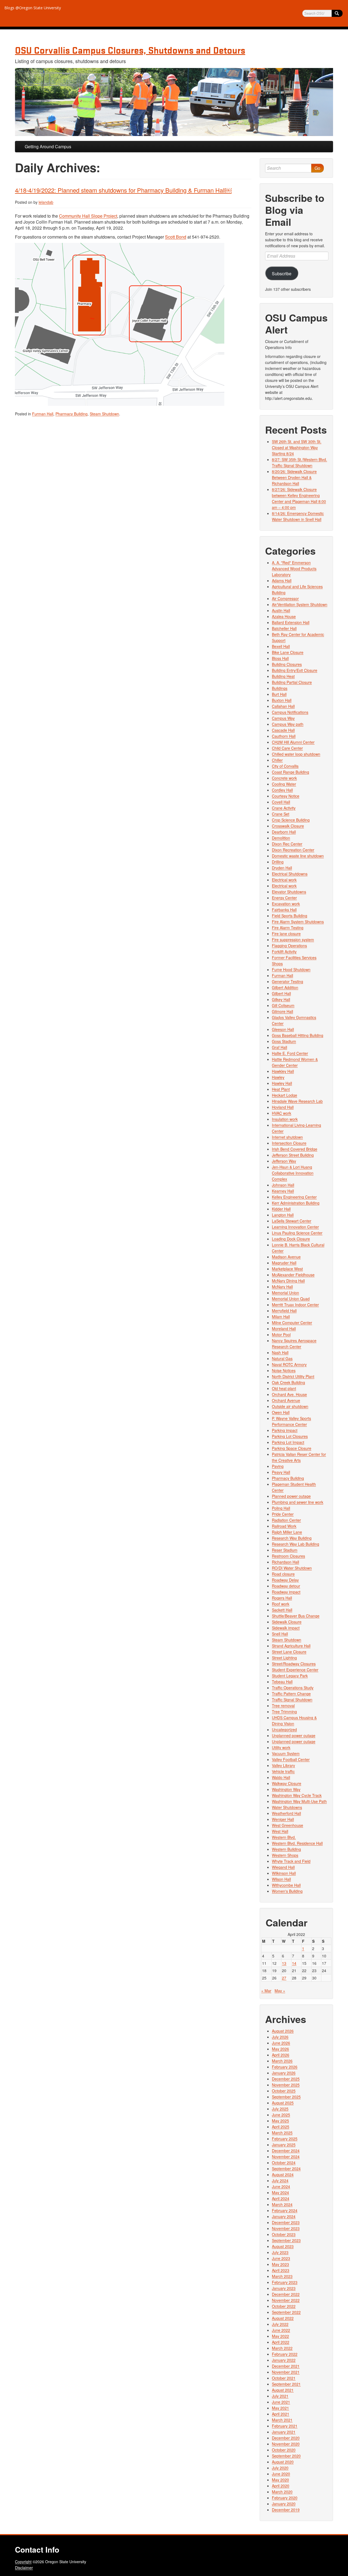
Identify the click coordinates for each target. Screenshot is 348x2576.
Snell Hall (280, 1634)
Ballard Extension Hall (291, 622)
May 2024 (280, 2192)
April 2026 (281, 2055)
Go (317, 168)
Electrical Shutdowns (290, 874)
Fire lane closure (286, 934)
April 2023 (281, 2270)
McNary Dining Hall (288, 1281)
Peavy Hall (281, 1472)
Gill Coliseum (283, 1005)
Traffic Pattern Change (291, 1694)
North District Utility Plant (293, 1376)
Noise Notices (284, 1370)
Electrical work (284, 880)
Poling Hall (281, 1508)
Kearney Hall (283, 1191)
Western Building (286, 1849)
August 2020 (283, 2462)
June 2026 (281, 2043)
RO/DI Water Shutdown (292, 1568)
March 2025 (282, 2133)
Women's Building (287, 1891)
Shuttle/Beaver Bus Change (296, 1616)
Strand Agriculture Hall (291, 1646)
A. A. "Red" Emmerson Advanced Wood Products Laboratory (294, 569)
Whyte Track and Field (291, 1861)
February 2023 (285, 2282)
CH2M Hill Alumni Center (293, 742)
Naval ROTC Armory (289, 1364)
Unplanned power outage (294, 1735)
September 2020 (286, 2456)
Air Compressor (285, 598)
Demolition (281, 838)
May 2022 (280, 2336)
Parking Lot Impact (288, 1442)
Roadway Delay (285, 1580)
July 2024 (280, 2180)
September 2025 (286, 2097)
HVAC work (282, 1113)
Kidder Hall (281, 1209)
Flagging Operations (289, 946)
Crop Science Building (291, 820)
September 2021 (286, 2384)
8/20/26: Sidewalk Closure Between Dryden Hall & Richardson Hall (294, 477)
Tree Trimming (284, 1712)
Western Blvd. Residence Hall (297, 1843)
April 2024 (281, 2198)
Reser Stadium (285, 1550)
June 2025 (281, 2115)
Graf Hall (279, 1047)
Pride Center (283, 1514)
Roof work (281, 1604)
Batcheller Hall (284, 628)
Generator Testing (288, 981)
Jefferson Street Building (293, 1155)
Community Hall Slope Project (88, 216)
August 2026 (283, 2031)
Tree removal (283, 1706)
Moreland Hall (284, 1329)
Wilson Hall (281, 1879)
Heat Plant (281, 1089)
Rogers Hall (282, 1598)
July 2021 (280, 2396)
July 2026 (280, 2037)
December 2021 (286, 2366)
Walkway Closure (287, 1783)
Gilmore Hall (282, 1011)
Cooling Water (284, 784)
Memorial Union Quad (291, 1299)
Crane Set (281, 814)
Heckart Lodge (285, 1095)
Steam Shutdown (104, 414)
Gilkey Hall (281, 999)
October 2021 (284, 2378)
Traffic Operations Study (293, 1688)
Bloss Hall (280, 658)
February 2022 (285, 2354)
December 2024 (286, 2151)
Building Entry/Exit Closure (295, 670)
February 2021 (285, 2426)
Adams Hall (282, 580)
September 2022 (286, 2312)
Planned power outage (291, 1496)
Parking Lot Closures (290, 1436)
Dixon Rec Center (287, 844)
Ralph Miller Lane (287, 1532)
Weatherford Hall (286, 1813)
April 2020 (281, 2486)
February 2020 (285, 2498)
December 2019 (286, 2510)
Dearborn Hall (284, 832)
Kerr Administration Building (296, 1203)
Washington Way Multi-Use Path (299, 1801)
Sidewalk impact (286, 1628)
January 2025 (284, 2145)
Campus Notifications (290, 712)
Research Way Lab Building (296, 1544)
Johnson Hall (283, 1185)
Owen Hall (281, 1412)
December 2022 (286, 2294)
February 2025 (285, 2139)
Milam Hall (281, 1317)
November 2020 (286, 2444)
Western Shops (285, 1855)
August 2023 (283, 2246)
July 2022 (280, 2324)
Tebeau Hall (282, 1682)
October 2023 (284, 2234)
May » (280, 1991)
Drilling (278, 862)
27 (284, 1978)
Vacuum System (286, 1753)
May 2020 (280, 2480)
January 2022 (284, 2360)
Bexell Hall (281, 646)
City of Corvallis (285, 766)
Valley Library (283, 1765)
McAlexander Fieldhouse (293, 1275)
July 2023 (280, 2252)
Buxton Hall (282, 700)
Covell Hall (281, 802)
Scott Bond (176, 237)
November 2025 (286, 2085)
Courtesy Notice (286, 796)
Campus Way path (288, 724)
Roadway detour (286, 1586)
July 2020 (280, 2468)
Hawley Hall (282, 1083)
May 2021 (280, 2408)
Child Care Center (287, 748)
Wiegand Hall (283, 1867)
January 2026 (284, 2073)
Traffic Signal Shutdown (292, 1700)
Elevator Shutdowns (289, 892)
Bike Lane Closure (288, 652)
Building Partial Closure (292, 682)
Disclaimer (24, 2568)
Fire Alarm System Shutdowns (298, 922)
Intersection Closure (289, 1143)
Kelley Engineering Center (294, 1197)
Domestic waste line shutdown (298, 856)
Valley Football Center (291, 1759)
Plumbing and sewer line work (298, 1502)
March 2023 (282, 2276)
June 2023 (281, 2258)
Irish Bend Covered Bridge (295, 1149)
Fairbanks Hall (284, 910)
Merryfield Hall (284, 1311)
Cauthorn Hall (284, 736)
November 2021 (286, 2372)
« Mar (266, 1991)
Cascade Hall (283, 730)
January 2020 (284, 2504)
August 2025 (283, 2103)
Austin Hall (281, 610)
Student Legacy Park (290, 1676)
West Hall (280, 1831)
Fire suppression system (293, 940)
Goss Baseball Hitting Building (298, 1035)
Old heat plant (284, 1388)
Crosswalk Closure (288, 826)
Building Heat (283, 676)
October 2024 (284, 2163)
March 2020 (282, 2492)
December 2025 (286, 2079)
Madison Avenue (286, 1257)
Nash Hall (280, 1352)
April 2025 (281, 2127)
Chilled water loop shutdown (296, 754)
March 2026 (282, 2061)
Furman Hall (43, 414)
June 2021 (281, 2402)
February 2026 (285, 2067)
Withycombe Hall (286, 1885)
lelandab (46, 202)
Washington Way (286, 1789)
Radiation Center (286, 1520)
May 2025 (280, 2121)
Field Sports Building (290, 916)
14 (294, 1963)
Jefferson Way (284, 1161)
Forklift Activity (284, 952)
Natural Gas (282, 1358)
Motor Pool (281, 1335)
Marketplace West (287, 1269)
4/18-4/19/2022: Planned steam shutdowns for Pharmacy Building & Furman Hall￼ (123, 190)
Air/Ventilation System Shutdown (300, 604)
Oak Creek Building (288, 1382)
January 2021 (284, 2432)
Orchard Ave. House (289, 1394)
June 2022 (281, 2330)
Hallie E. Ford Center (290, 1053)
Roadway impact (286, 1592)
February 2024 (285, 2210)
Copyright (23, 2562)
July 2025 (280, 2109)
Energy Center (284, 898)
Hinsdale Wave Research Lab (297, 1101)
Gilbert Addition (285, 987)
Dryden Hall (282, 868)
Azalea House (284, 616)
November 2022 (286, 2300)
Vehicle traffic (283, 1771)
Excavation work (286, 904)
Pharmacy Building (72, 414)
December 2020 (286, 2438)
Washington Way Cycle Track (297, 1795)
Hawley (278, 1077)
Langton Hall (283, 1215)
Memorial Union (285, 1293)
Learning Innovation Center (295, 1227)
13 (284, 1963)
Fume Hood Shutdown (291, 969)
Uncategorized (284, 1729)
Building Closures (287, 664)
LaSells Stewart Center (292, 1221)
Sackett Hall (282, 1610)
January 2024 (284, 2216)
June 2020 (281, 2474)
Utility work (281, 1747)
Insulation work (285, 1119)
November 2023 (286, 2228)
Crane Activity (284, 808)
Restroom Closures (288, 1556)
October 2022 (284, 2306)
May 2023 (280, 2264)
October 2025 (284, 2091)
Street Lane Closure (289, 1652)
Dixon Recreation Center (293, 850)
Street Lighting (284, 1658)
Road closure (283, 1574)
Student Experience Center (295, 1670)
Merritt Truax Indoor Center (295, 1305)
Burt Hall (279, 694)
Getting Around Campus (48, 146)
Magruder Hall (284, 1263)
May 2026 (280, 2049)
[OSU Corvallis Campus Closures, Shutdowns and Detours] (174, 102)
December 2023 (286, 2222)
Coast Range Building (290, 772)
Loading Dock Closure (291, 1239)
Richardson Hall (285, 1562)
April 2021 (281, 2414)
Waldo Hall (281, 1777)
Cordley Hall (282, 790)
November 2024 (286, 2157)
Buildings (280, 688)
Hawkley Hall (283, 1071)
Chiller (277, 760)
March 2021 (282, 2420)
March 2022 (282, 2348)
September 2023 (286, 2240)
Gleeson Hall (283, 1029)
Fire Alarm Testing (288, 928)
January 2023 (284, 2288)
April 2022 (281, 2342)
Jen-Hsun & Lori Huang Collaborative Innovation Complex (293, 1173)
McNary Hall (282, 1287)
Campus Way (283, 718)
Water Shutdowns (287, 1807)
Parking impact (285, 1430)
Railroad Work (284, 1526)
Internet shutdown (287, 1137)
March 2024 (282, 2204)
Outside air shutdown (290, 1406)
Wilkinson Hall (284, 1873)
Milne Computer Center (292, 1323)
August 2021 (283, 2390)
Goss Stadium (284, 1041)
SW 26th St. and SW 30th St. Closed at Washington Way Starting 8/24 (297, 447)
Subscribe (282, 273)
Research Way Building (292, 1538)
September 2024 (286, 2169)
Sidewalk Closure (287, 1622)
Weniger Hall (283, 1819)
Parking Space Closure (292, 1448)
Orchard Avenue (286, 1400)
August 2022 (283, 2318)
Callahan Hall (283, 706)
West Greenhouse (288, 1825)
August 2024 (283, 2175)
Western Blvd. (284, 1837)
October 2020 (284, 2450)
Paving (278, 1466)
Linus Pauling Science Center (297, 1233)
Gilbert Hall (281, 993)
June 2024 (281, 2186)
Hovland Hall (283, 1107)
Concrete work (284, 778)
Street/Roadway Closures (294, 1664)
